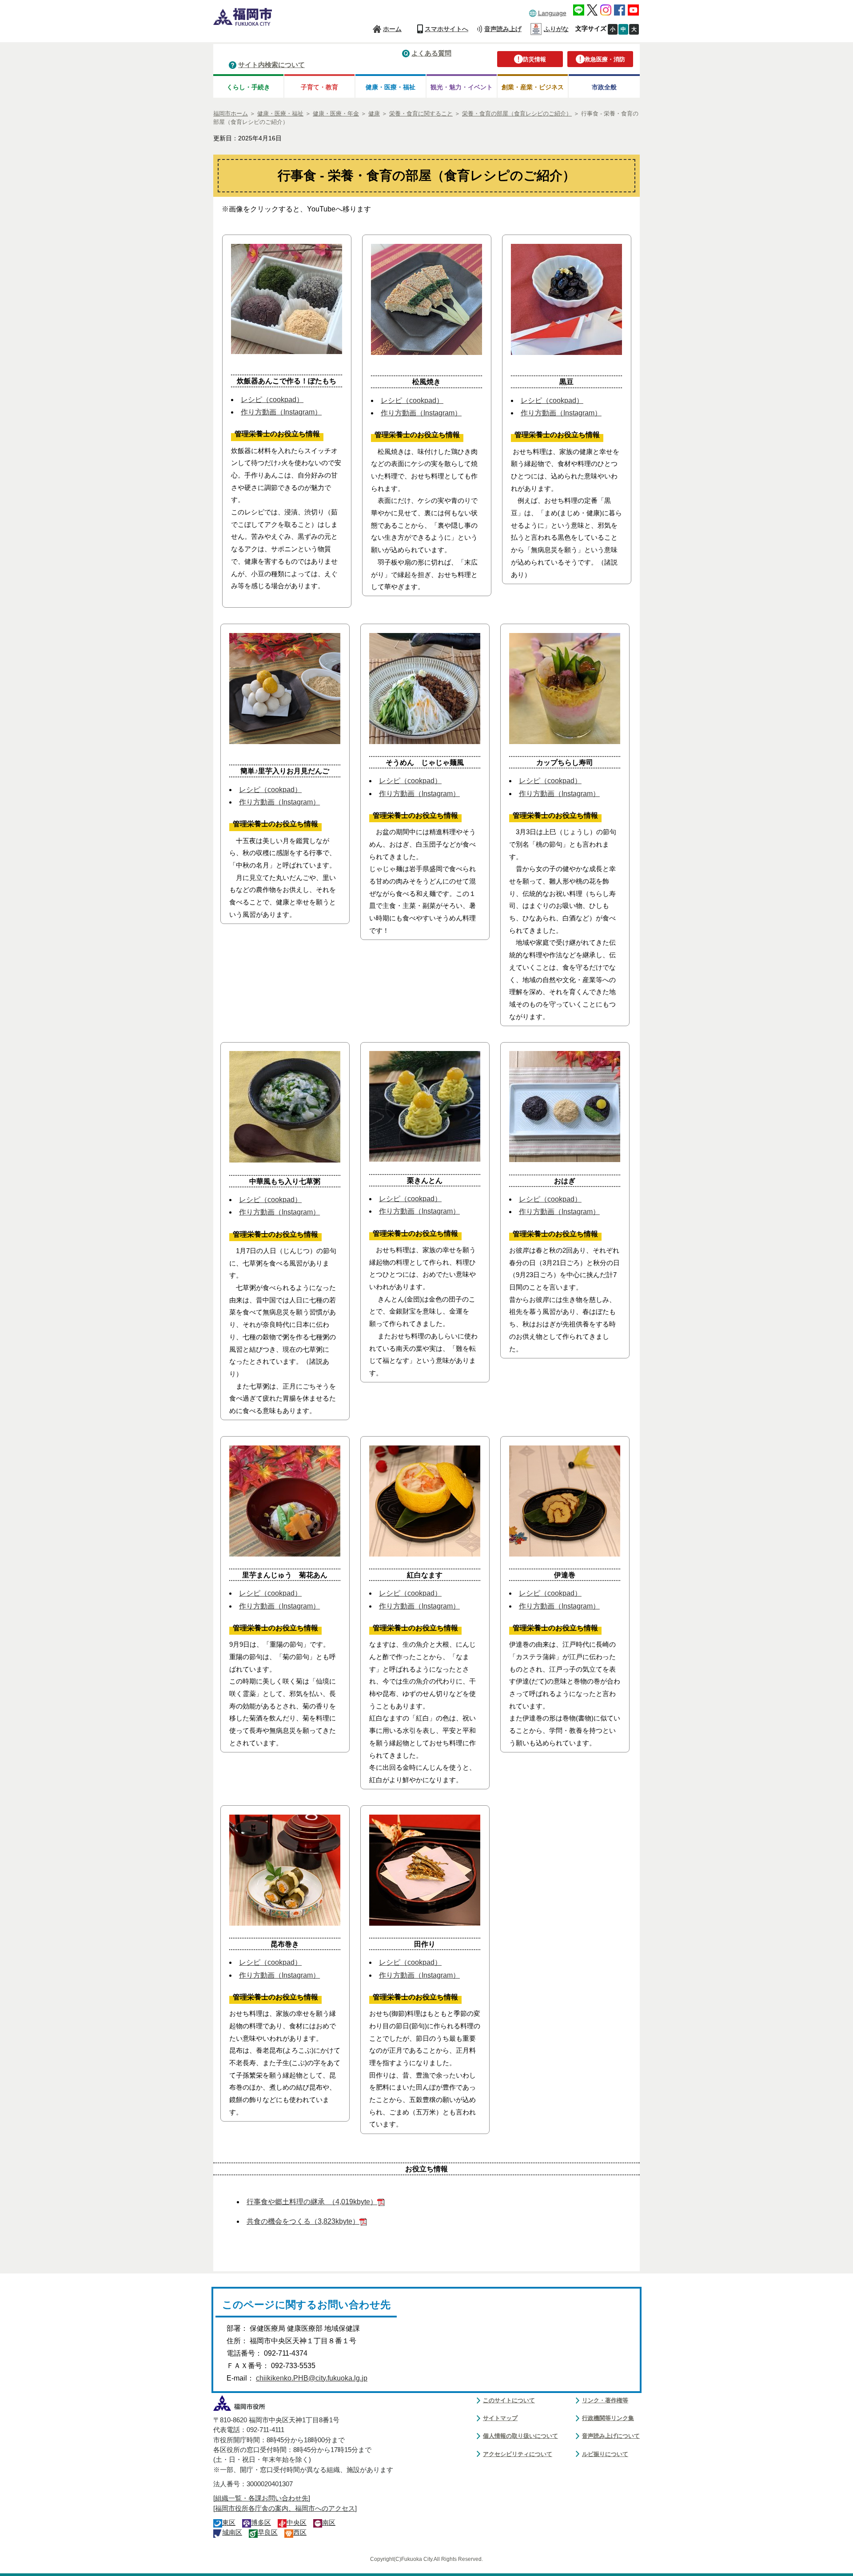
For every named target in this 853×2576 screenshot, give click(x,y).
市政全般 (604, 87)
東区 (229, 2523)
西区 (300, 2532)
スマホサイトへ (446, 29)
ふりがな (556, 29)
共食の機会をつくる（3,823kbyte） (303, 2221)
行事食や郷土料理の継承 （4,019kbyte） (312, 2202)
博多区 (261, 2523)
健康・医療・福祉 (391, 87)
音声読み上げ (503, 29)
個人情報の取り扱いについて (520, 2436)
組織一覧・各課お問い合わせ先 (262, 2498)
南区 (329, 2523)
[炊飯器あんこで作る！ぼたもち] (287, 349)
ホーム (392, 29)
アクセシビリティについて (518, 2454)
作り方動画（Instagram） (281, 412)
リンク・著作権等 (605, 2400)
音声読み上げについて (611, 2436)
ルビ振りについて (605, 2454)
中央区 (297, 2523)
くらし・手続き (248, 87)
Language (552, 13)
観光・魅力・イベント (462, 87)
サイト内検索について (271, 65)
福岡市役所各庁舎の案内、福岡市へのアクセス (285, 2508)
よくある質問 (431, 53)
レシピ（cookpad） (272, 400)
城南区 (232, 2532)
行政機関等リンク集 (608, 2418)
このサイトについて (509, 2400)
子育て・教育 (319, 87)
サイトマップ (500, 2418)
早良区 (268, 2532)
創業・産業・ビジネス (533, 87)
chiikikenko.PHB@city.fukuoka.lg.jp (312, 2378)
